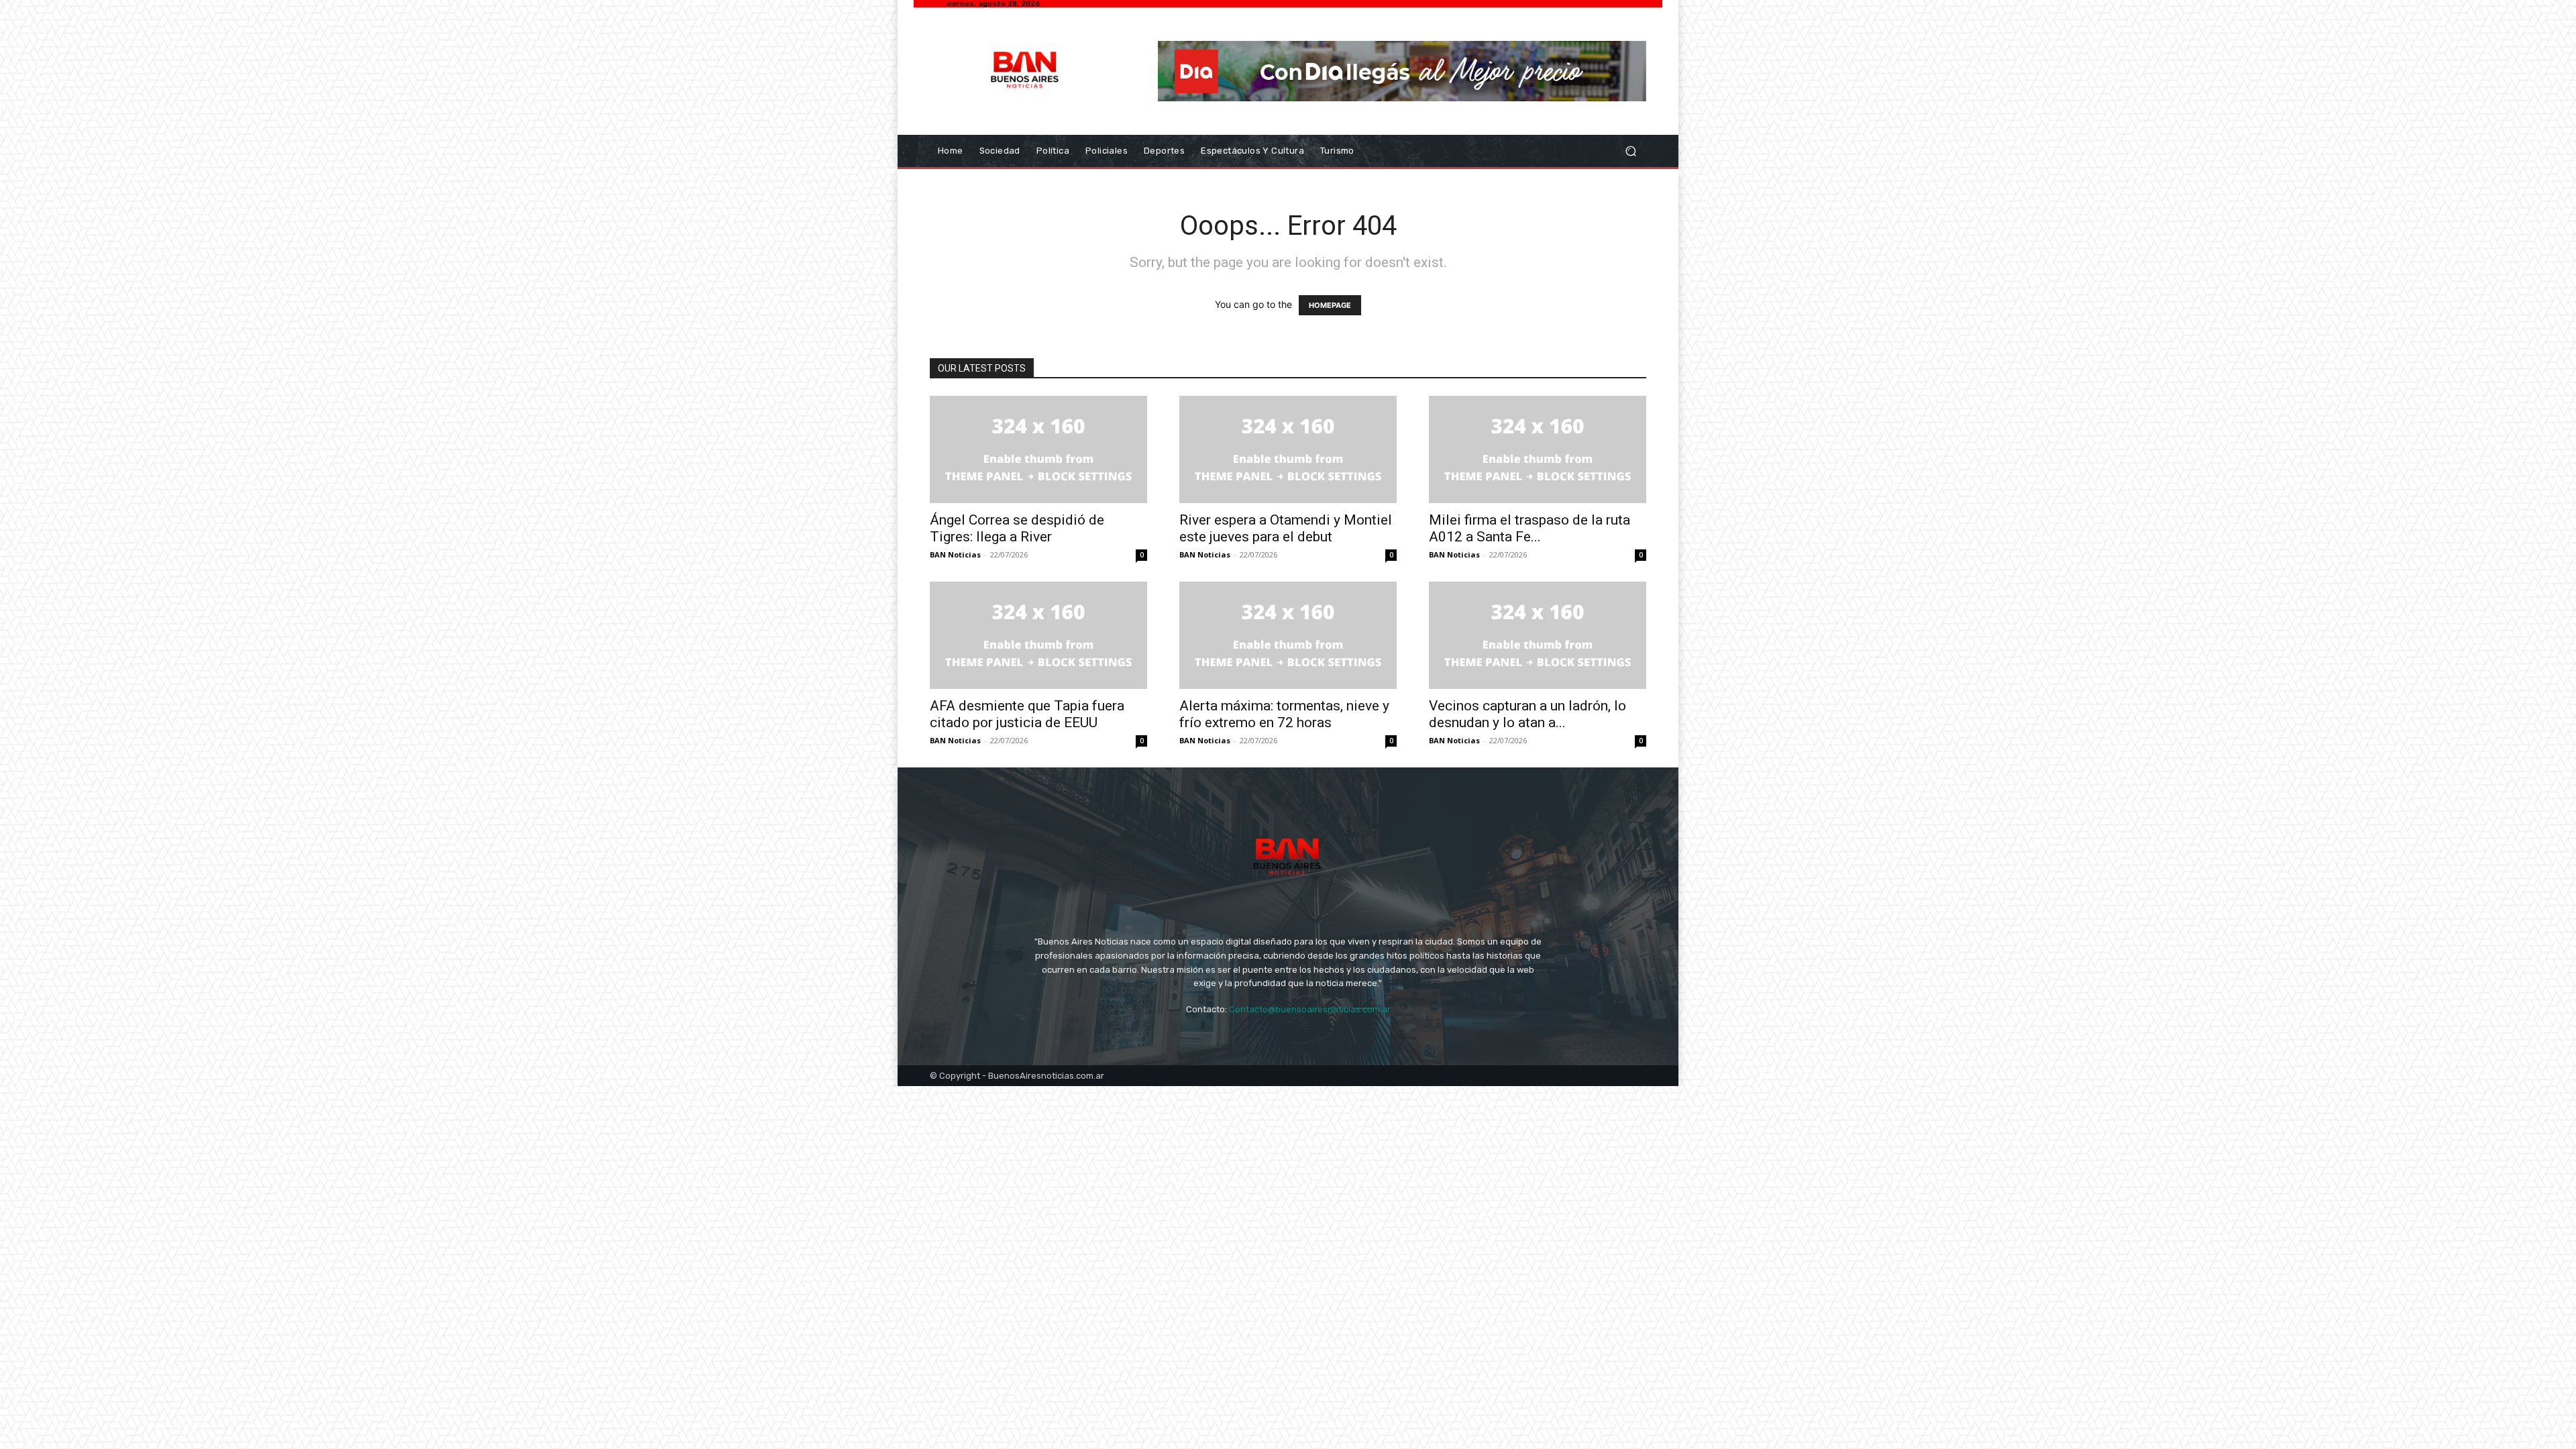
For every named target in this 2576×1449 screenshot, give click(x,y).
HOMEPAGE (1330, 305)
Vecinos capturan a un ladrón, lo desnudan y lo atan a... (1527, 714)
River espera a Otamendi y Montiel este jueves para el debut (1286, 528)
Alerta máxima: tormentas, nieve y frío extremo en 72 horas (1284, 714)
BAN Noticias (955, 554)
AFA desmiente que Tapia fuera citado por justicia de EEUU (1027, 714)
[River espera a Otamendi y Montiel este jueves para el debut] (1288, 449)
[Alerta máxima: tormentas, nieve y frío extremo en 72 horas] (1288, 635)
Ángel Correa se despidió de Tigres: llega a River (1017, 528)
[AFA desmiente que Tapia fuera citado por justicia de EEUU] (1038, 635)
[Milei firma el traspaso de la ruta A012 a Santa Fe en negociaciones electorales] (1538, 449)
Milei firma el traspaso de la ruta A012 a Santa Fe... (1529, 528)
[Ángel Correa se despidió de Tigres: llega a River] (1038, 449)
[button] (1630, 151)
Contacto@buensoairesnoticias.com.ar (1310, 1009)
